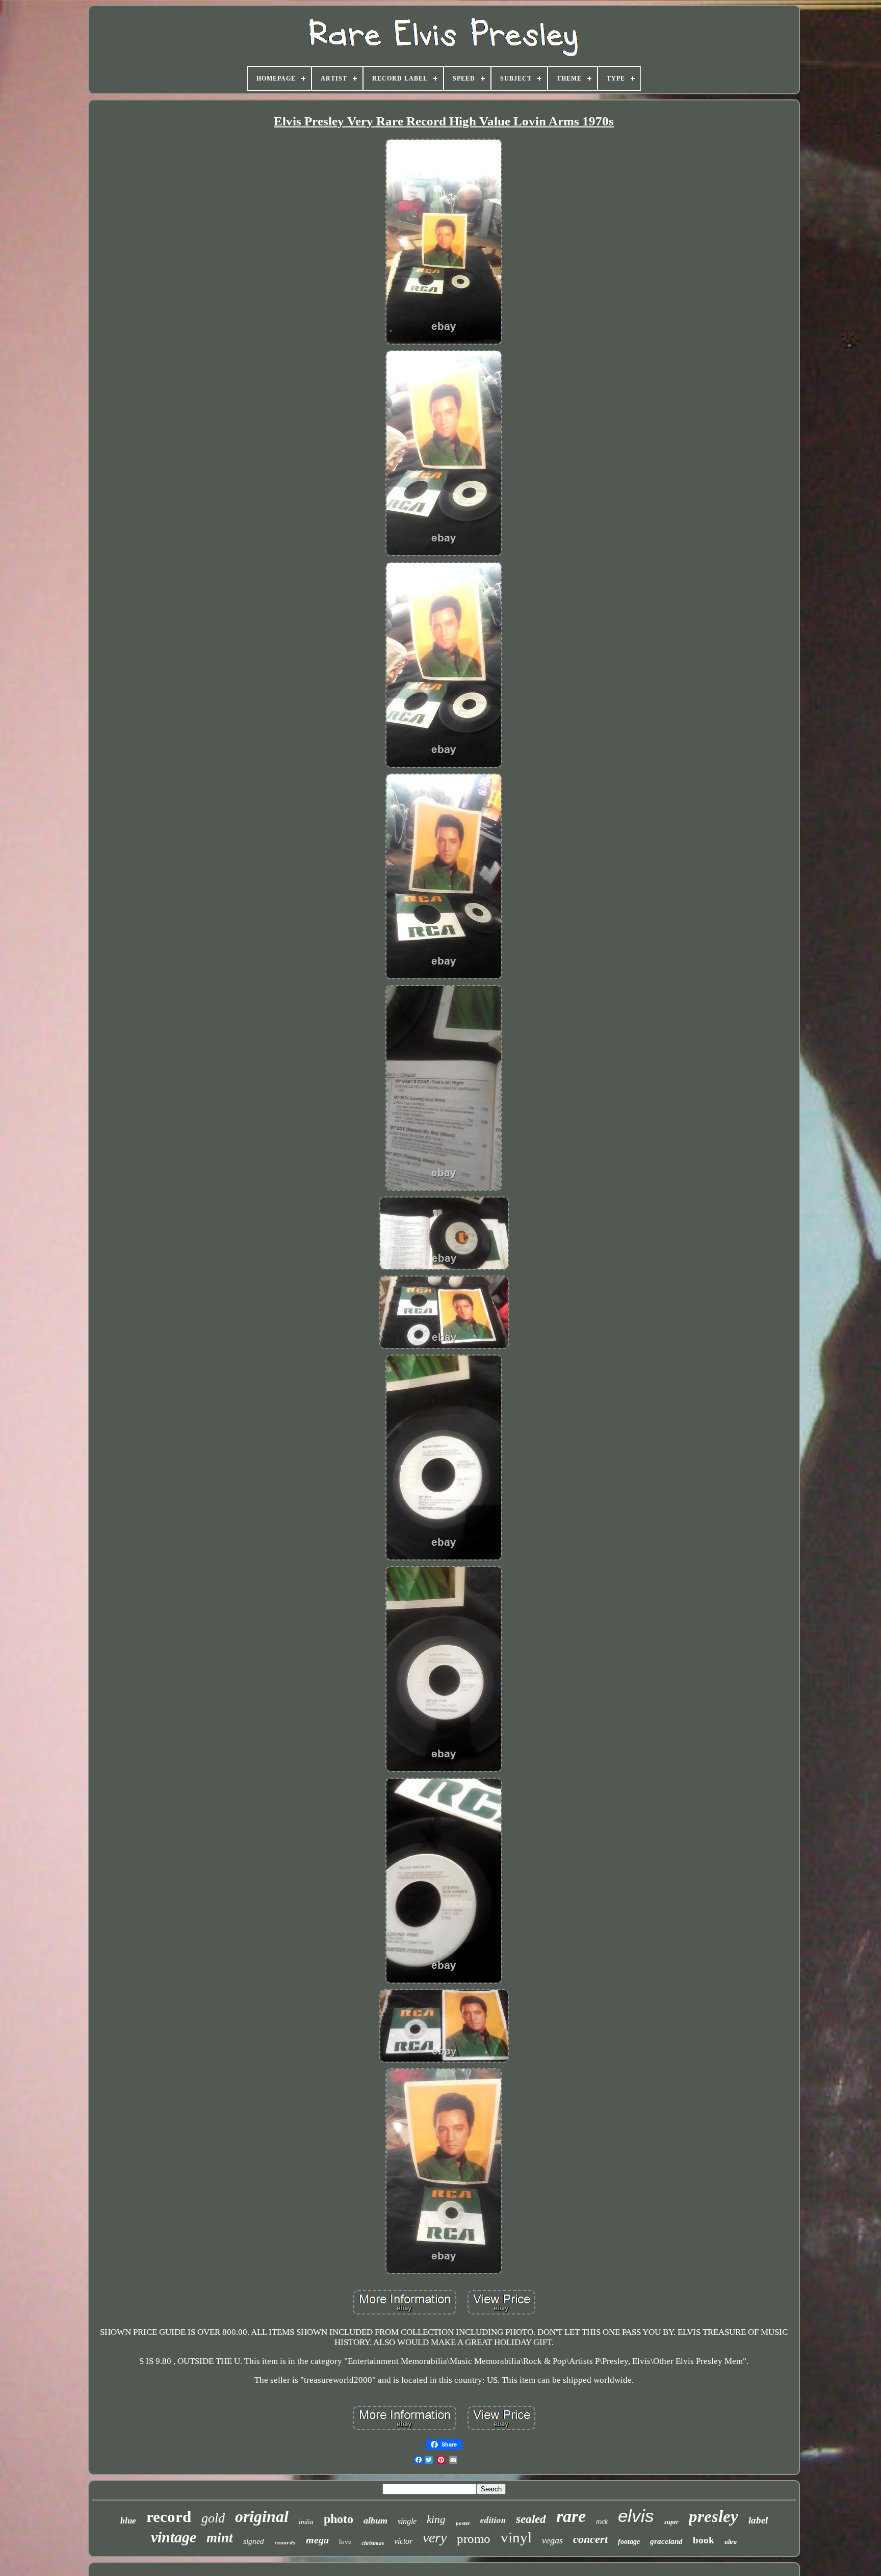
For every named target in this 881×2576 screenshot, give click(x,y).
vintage (174, 2537)
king (436, 2519)
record (169, 2517)
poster (463, 2523)
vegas (552, 2540)
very (435, 2538)
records (285, 2543)
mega (317, 2540)
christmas (373, 2543)
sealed (531, 2519)
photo (339, 2519)
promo (474, 2539)
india (306, 2522)
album (375, 2520)
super (671, 2522)
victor (403, 2541)
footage (629, 2542)
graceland (666, 2541)
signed (254, 2541)
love (345, 2542)
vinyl (516, 2537)
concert (590, 2539)
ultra (731, 2542)
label (758, 2520)
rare (571, 2516)
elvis (636, 2516)
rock (602, 2522)
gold (213, 2518)
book (704, 2540)
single (407, 2521)
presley (714, 2516)
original (262, 2516)
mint (220, 2538)
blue (128, 2521)
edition (493, 2520)
